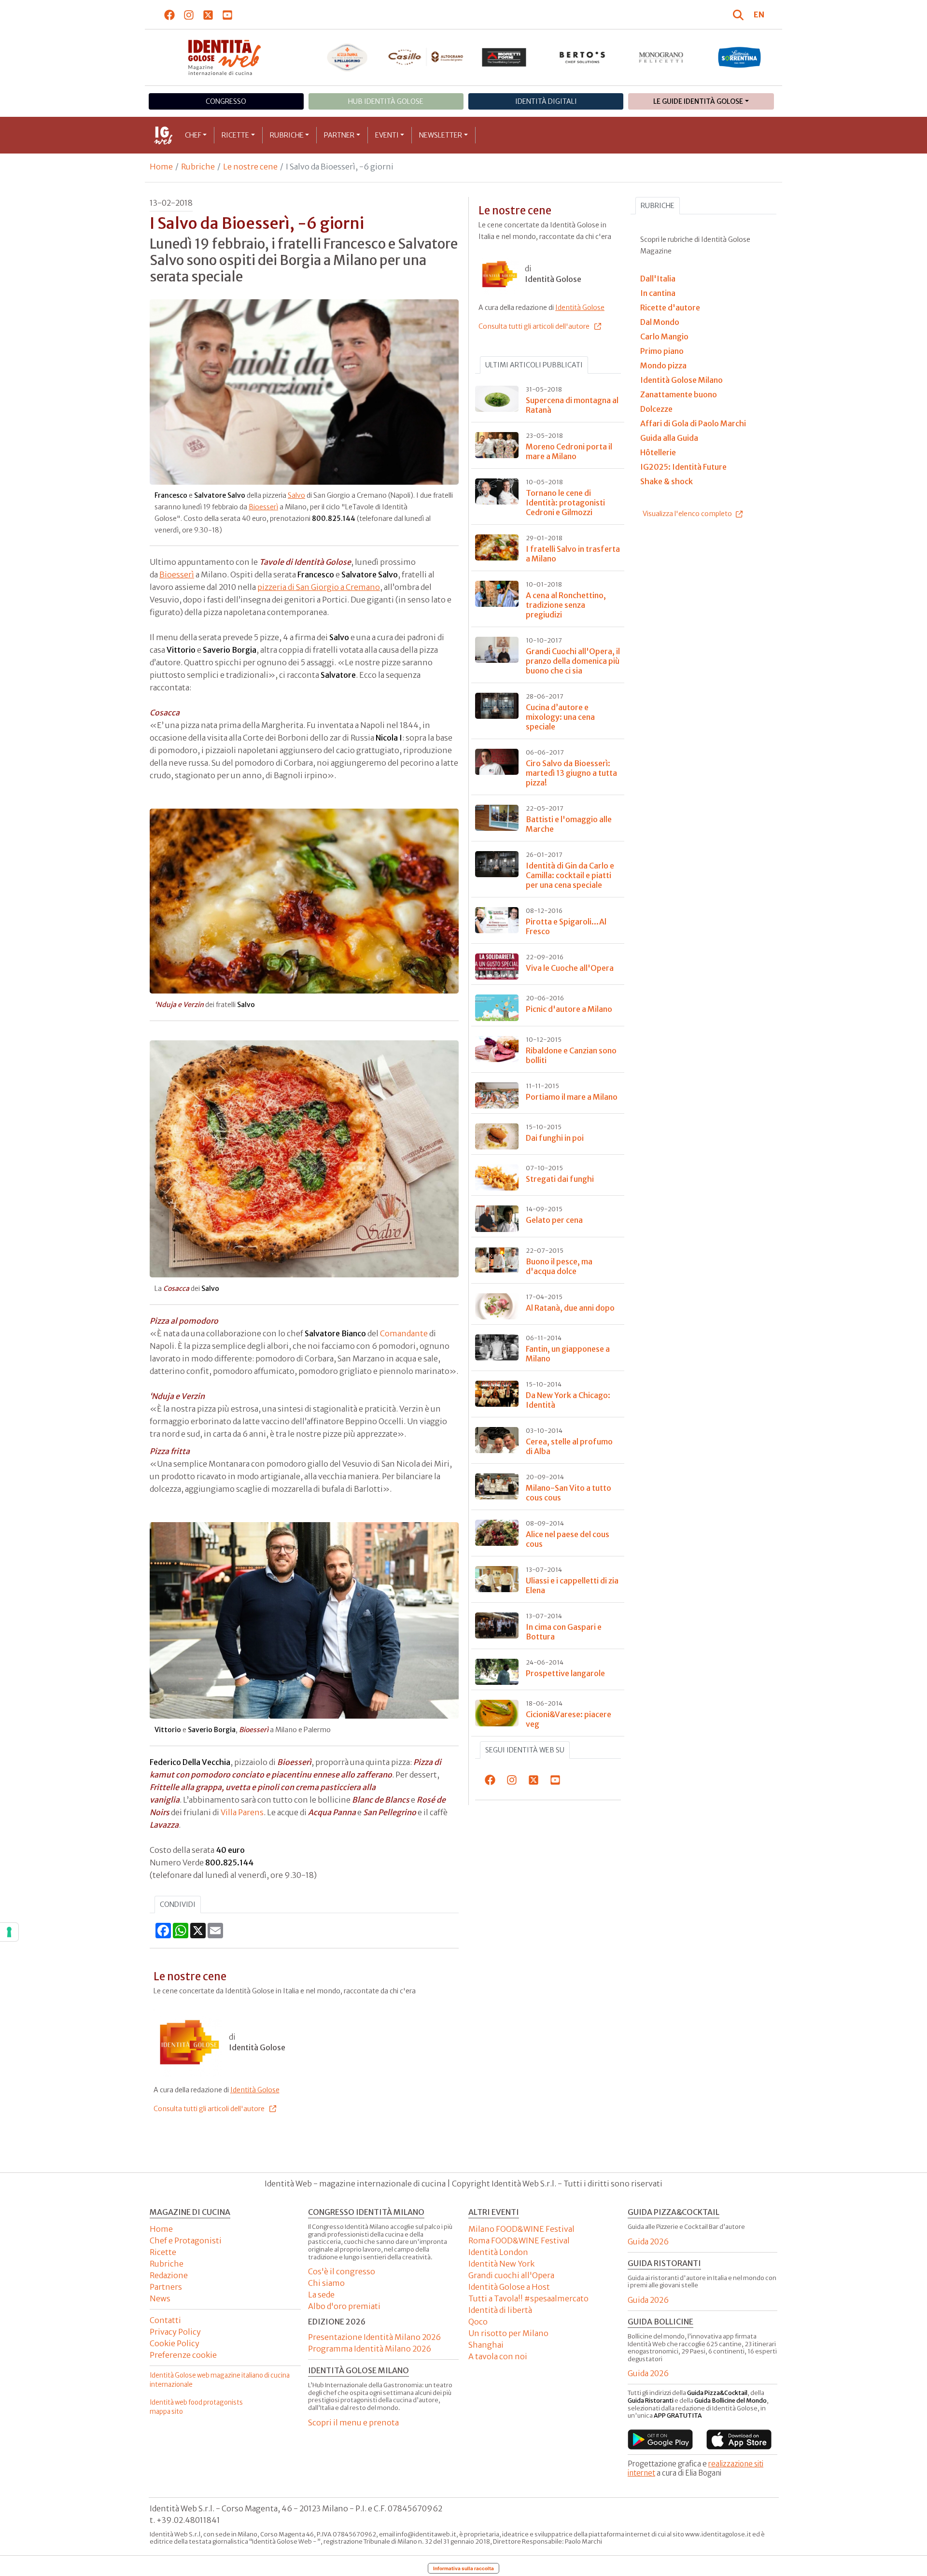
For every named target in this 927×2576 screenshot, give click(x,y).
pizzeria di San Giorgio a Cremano (319, 587)
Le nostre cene (250, 167)
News (160, 2298)
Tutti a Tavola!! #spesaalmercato (528, 2298)
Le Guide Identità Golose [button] (698, 101)
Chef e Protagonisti (186, 2240)
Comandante (404, 1333)
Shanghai (486, 2345)
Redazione (169, 2275)
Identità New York (501, 2264)
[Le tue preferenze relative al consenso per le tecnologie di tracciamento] (9, 1932)
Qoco (478, 2322)
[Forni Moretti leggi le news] (504, 57)
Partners (166, 2287)
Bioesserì (263, 507)
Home (161, 167)
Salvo (296, 495)
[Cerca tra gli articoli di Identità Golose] (740, 14)
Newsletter (441, 135)
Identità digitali (546, 101)
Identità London (498, 2252)
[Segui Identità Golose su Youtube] (228, 14)
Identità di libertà (500, 2310)
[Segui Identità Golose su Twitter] (208, 14)
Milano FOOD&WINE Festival (521, 2229)
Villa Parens (242, 1812)
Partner (339, 135)
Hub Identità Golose (386, 101)
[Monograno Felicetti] (661, 57)
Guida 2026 (648, 2241)
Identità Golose (255, 2090)
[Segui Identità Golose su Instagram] (189, 14)
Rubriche (287, 135)
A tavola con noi (498, 2356)
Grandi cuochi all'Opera (511, 2275)
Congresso (226, 101)
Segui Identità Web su (525, 1750)
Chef (193, 135)
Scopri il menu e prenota (353, 2422)
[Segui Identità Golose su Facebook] (170, 14)
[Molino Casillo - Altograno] (426, 57)
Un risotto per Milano (508, 2333)
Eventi (387, 135)
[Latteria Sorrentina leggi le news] (739, 57)
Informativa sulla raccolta (463, 2568)
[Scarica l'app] (660, 2439)
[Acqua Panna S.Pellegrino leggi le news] (347, 57)
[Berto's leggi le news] (583, 57)
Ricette (235, 135)
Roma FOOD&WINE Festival (519, 2240)
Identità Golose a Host (509, 2287)
